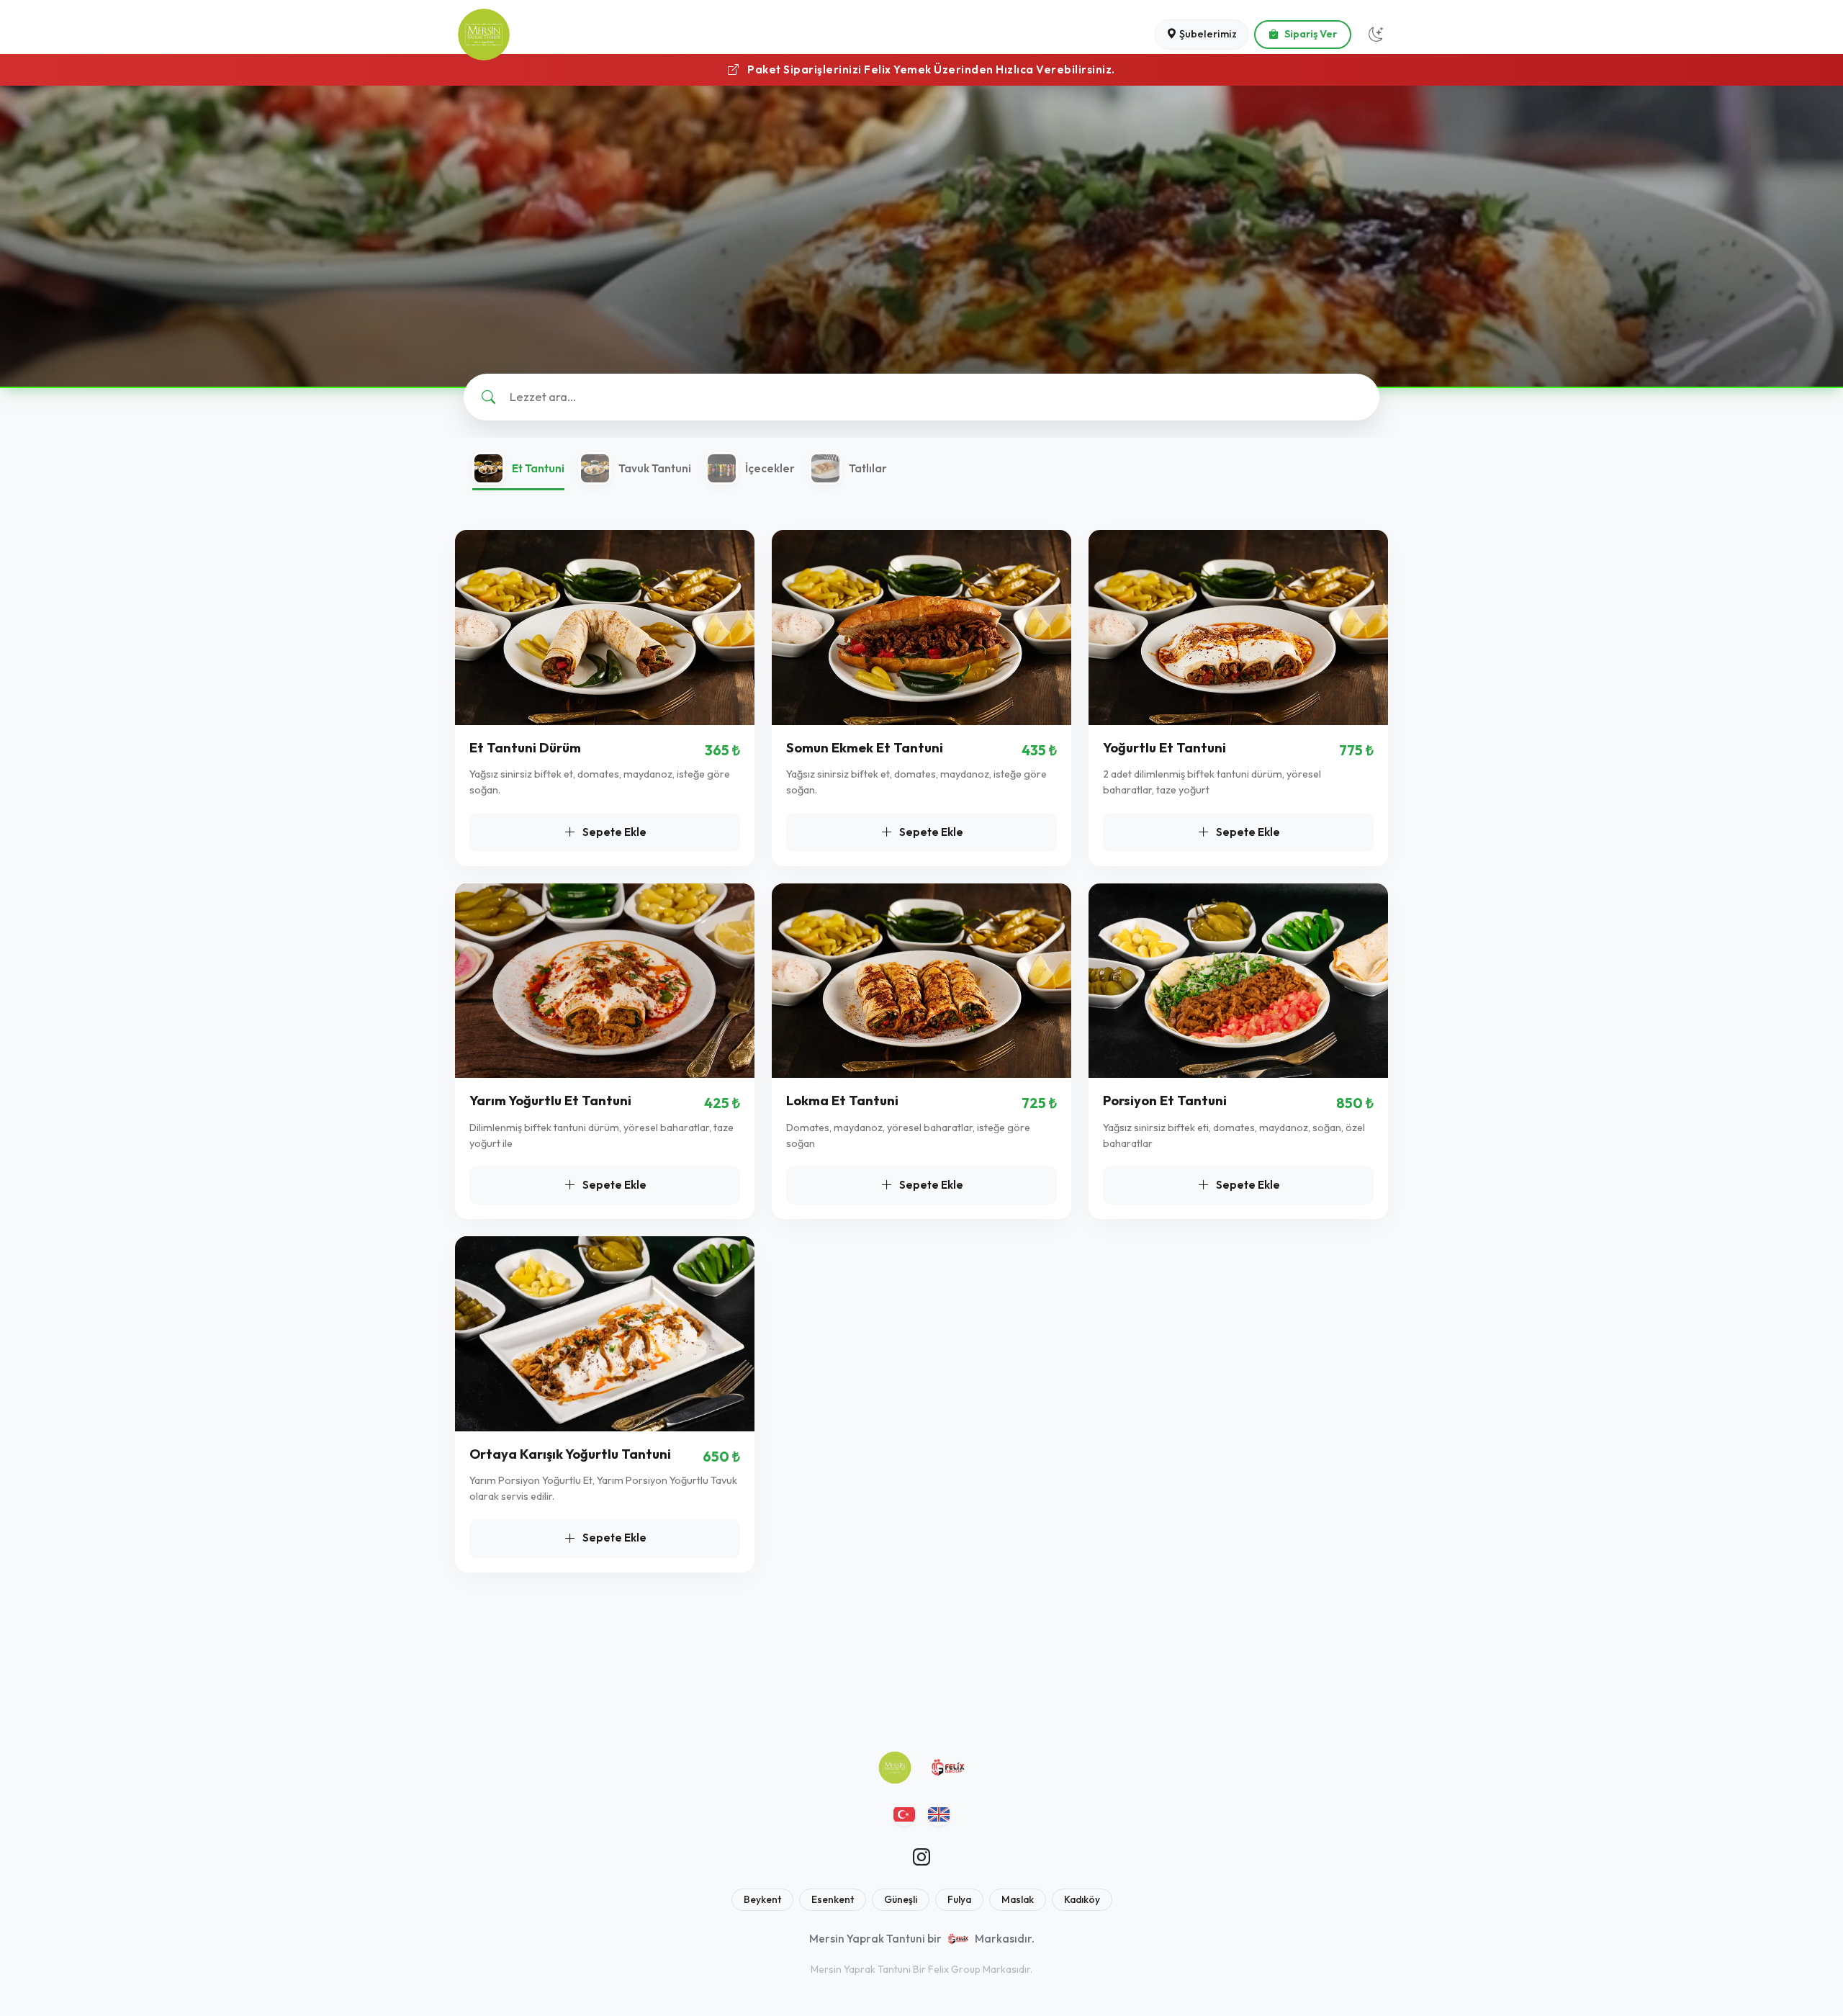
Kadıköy (1082, 1899)
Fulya (959, 1899)
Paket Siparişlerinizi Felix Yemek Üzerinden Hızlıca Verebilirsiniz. (930, 69)
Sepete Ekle (614, 832)
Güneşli (901, 1899)
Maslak (1018, 1899)
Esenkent (833, 1899)
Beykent (762, 1899)
